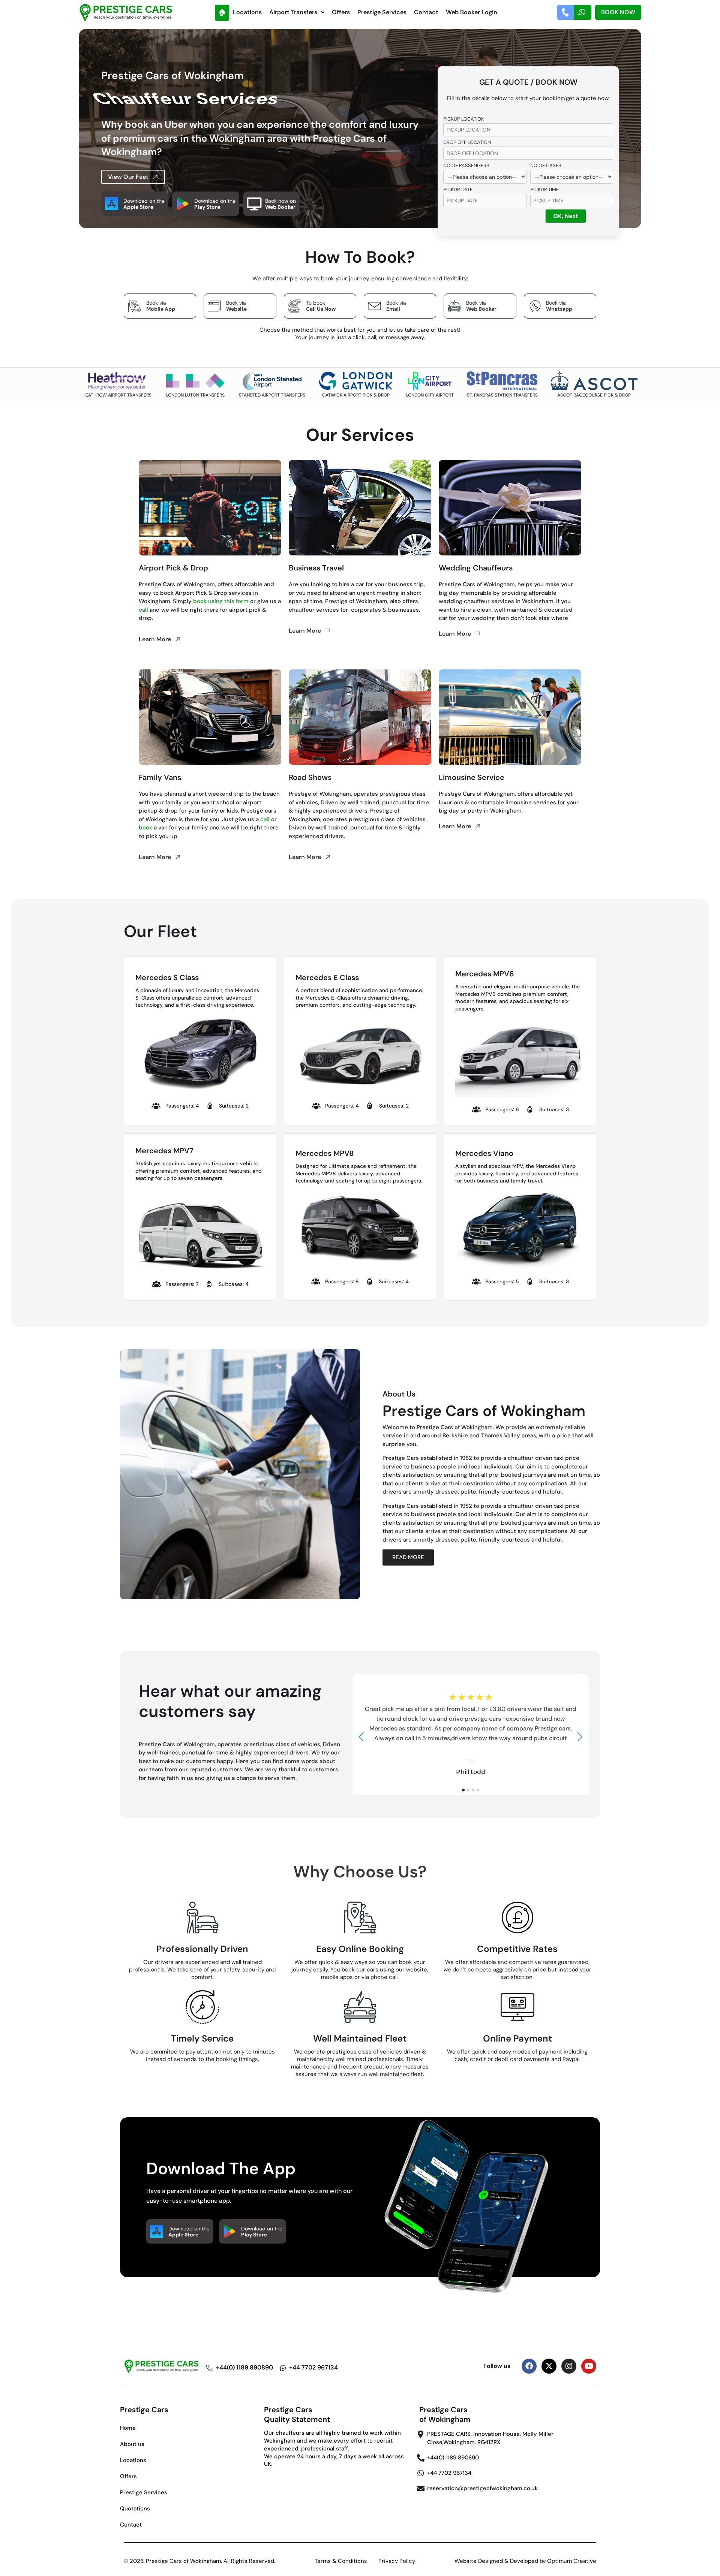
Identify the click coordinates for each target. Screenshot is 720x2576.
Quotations (135, 2509)
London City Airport (430, 395)
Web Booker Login (472, 12)
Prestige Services (382, 12)
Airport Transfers (293, 12)
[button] (297, 12)
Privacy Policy (397, 2561)
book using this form (221, 601)
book (145, 828)
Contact (426, 12)
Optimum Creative (572, 2561)
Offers (341, 12)
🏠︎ (222, 12)
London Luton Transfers (195, 395)
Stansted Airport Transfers (272, 395)
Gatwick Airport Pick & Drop (356, 395)
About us (132, 2444)
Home (128, 2428)
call (143, 610)
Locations (247, 12)
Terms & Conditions (341, 2561)
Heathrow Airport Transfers (117, 395)
